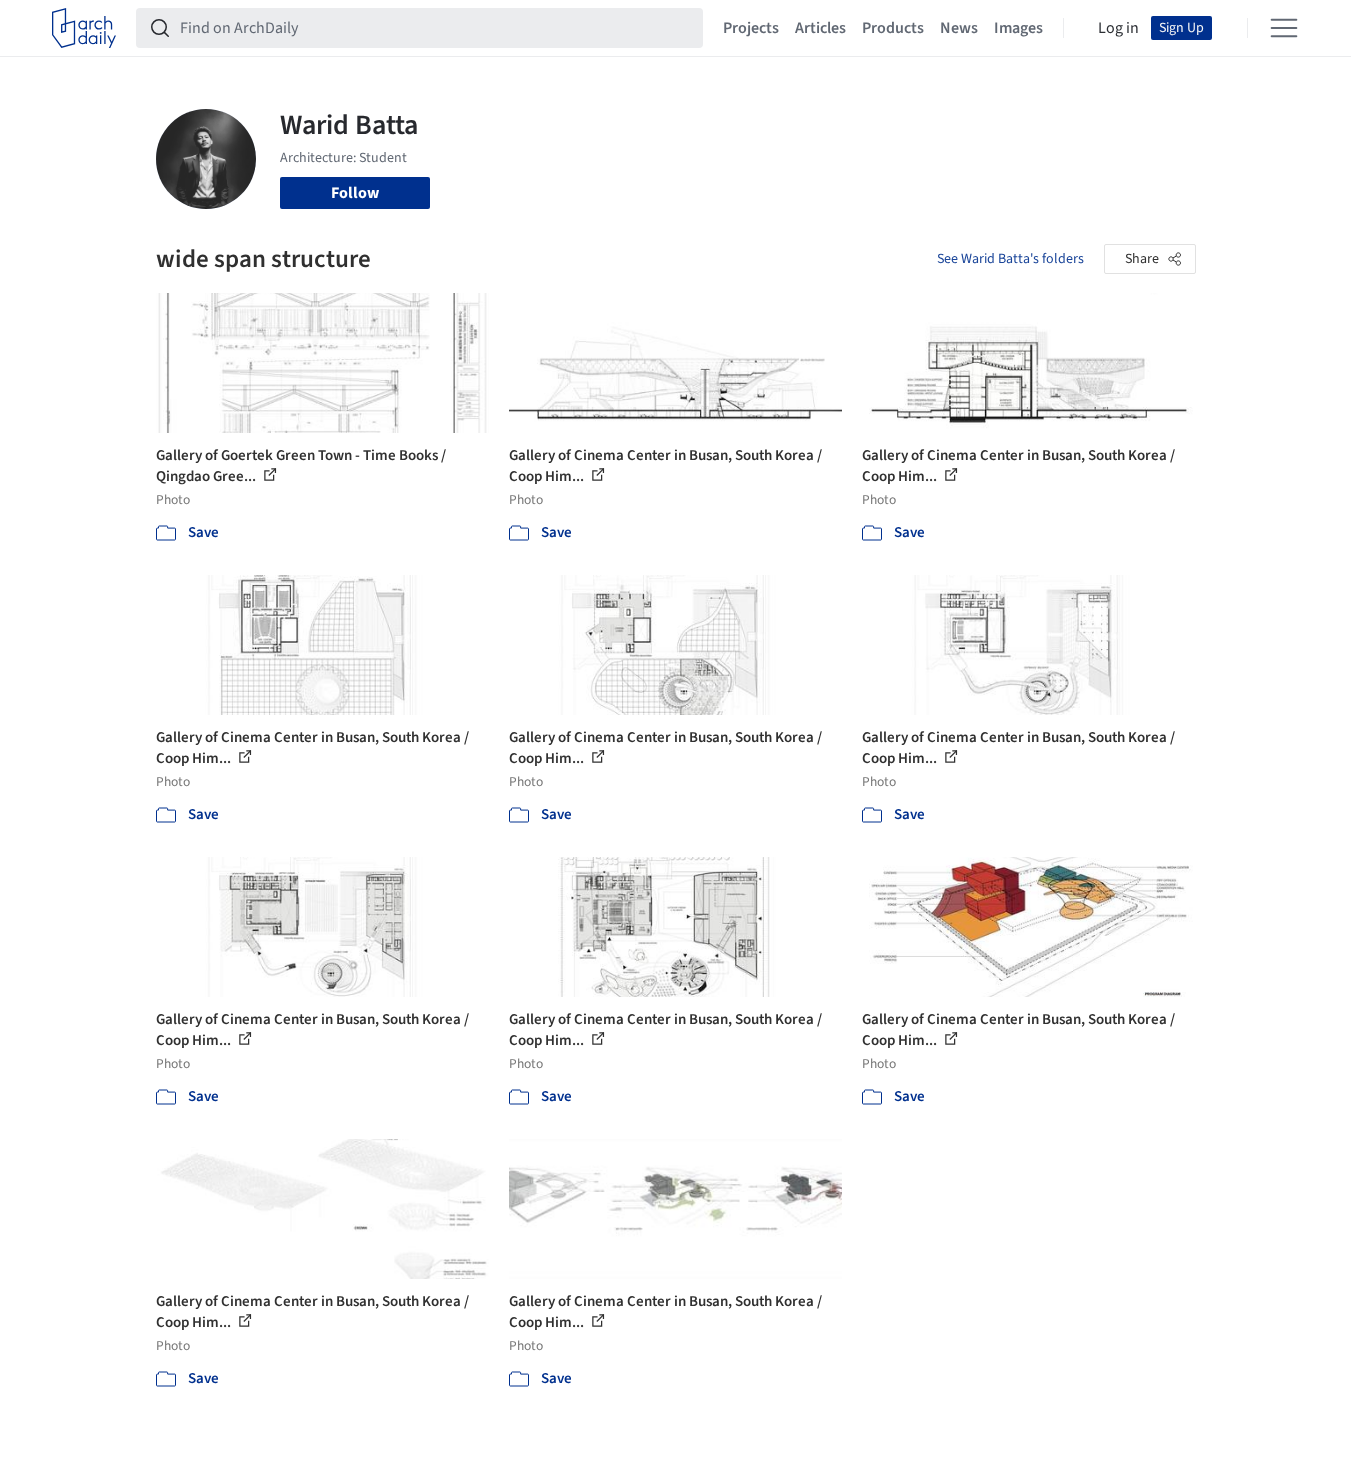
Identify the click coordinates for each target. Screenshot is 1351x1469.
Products (893, 28)
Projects (751, 28)
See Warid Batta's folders (1010, 259)
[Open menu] (1284, 28)
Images (1018, 28)
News (959, 28)
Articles (820, 28)
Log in (1118, 28)
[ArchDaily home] (84, 28)
